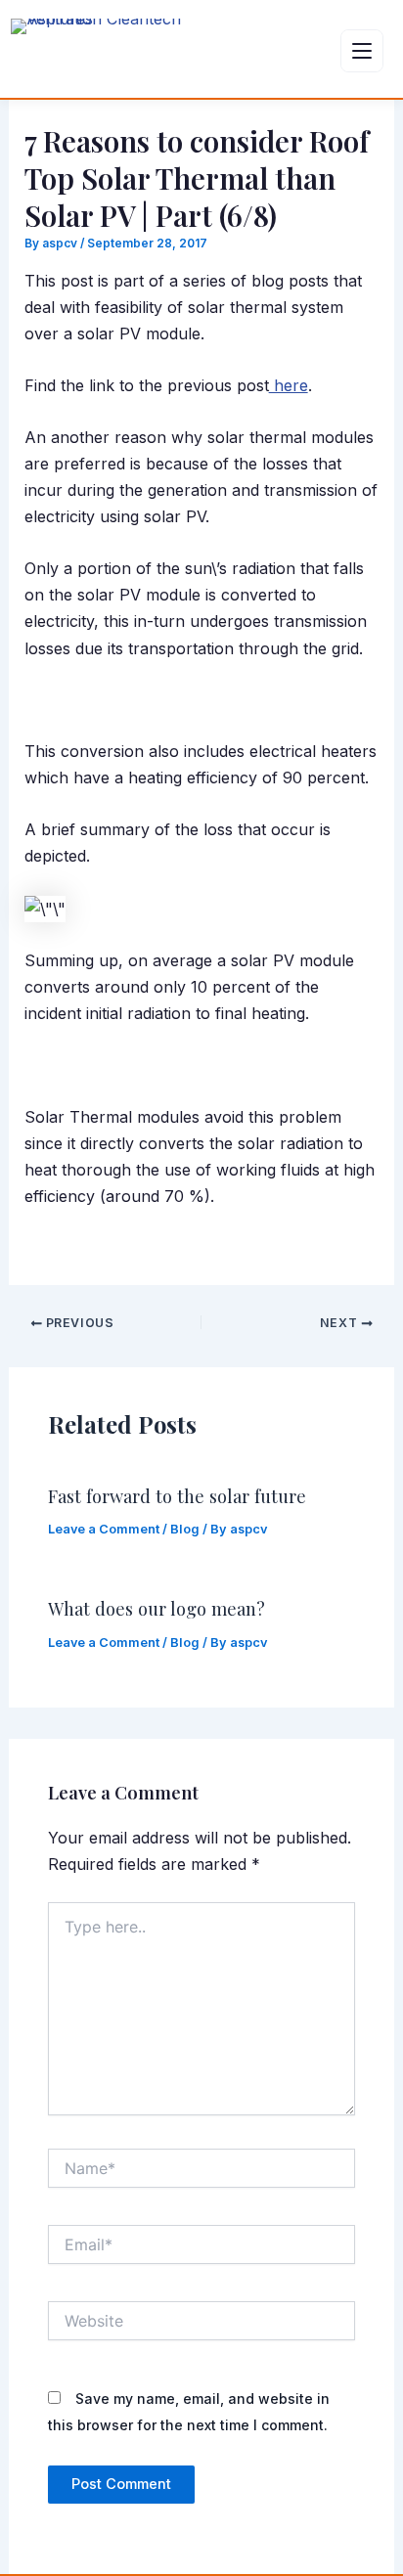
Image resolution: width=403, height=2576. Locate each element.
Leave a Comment (104, 1529)
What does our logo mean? (157, 1608)
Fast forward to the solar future (177, 1496)
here (289, 385)
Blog (185, 1529)
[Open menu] (362, 51)
